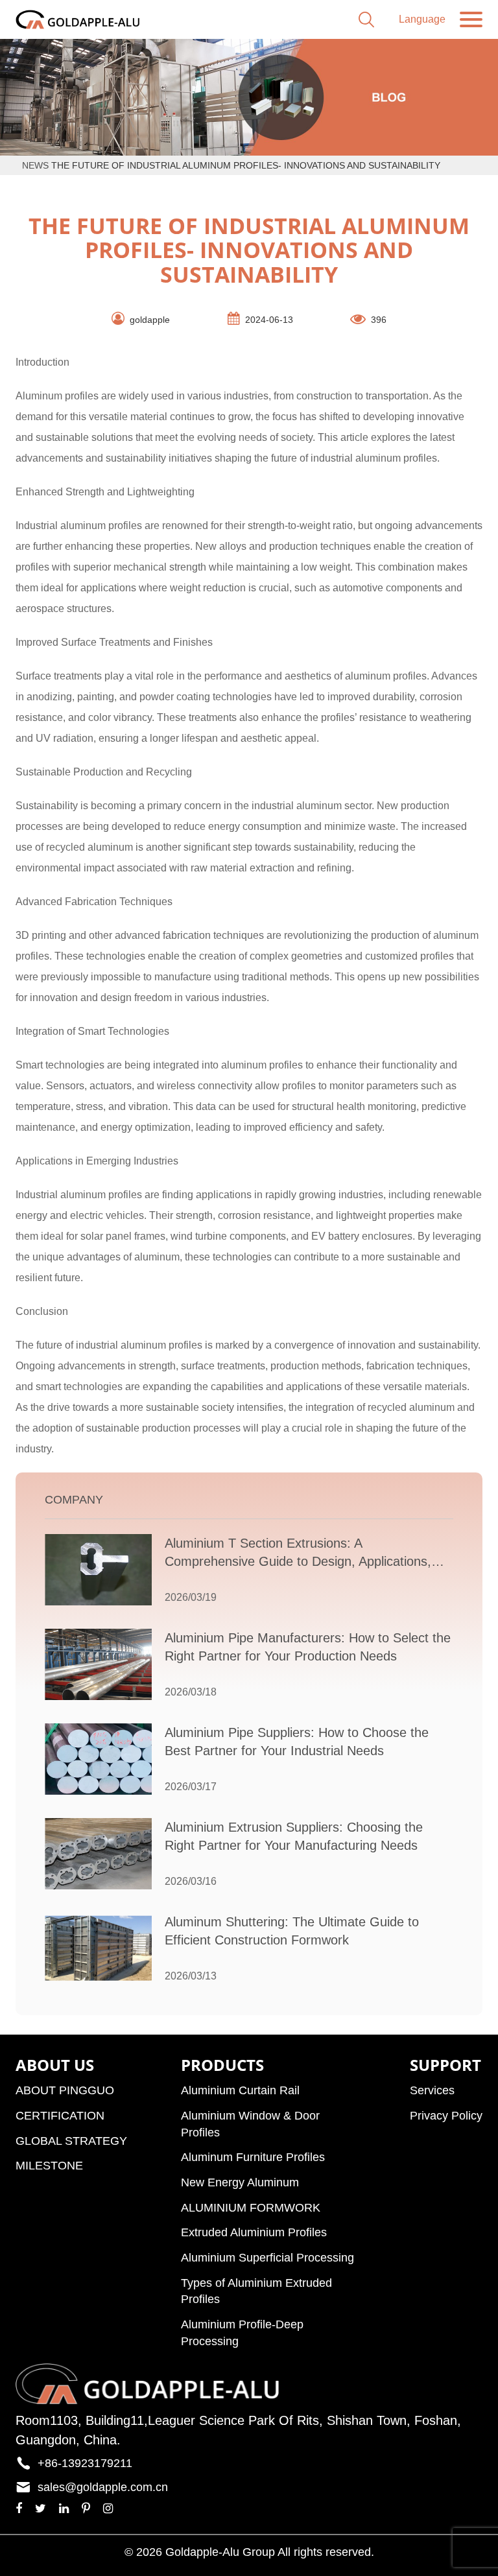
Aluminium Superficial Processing (267, 2258)
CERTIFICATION (60, 2116)
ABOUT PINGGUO (65, 2090)
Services (432, 2090)
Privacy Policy (446, 2116)
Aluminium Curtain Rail (240, 2090)
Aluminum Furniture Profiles (253, 2157)
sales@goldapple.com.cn (103, 2487)
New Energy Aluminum (240, 2182)
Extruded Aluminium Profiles (254, 2232)
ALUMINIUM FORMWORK (251, 2208)
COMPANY (74, 1500)
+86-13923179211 (85, 2463)
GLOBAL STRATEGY (71, 2141)
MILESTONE (49, 2166)
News (35, 165)
